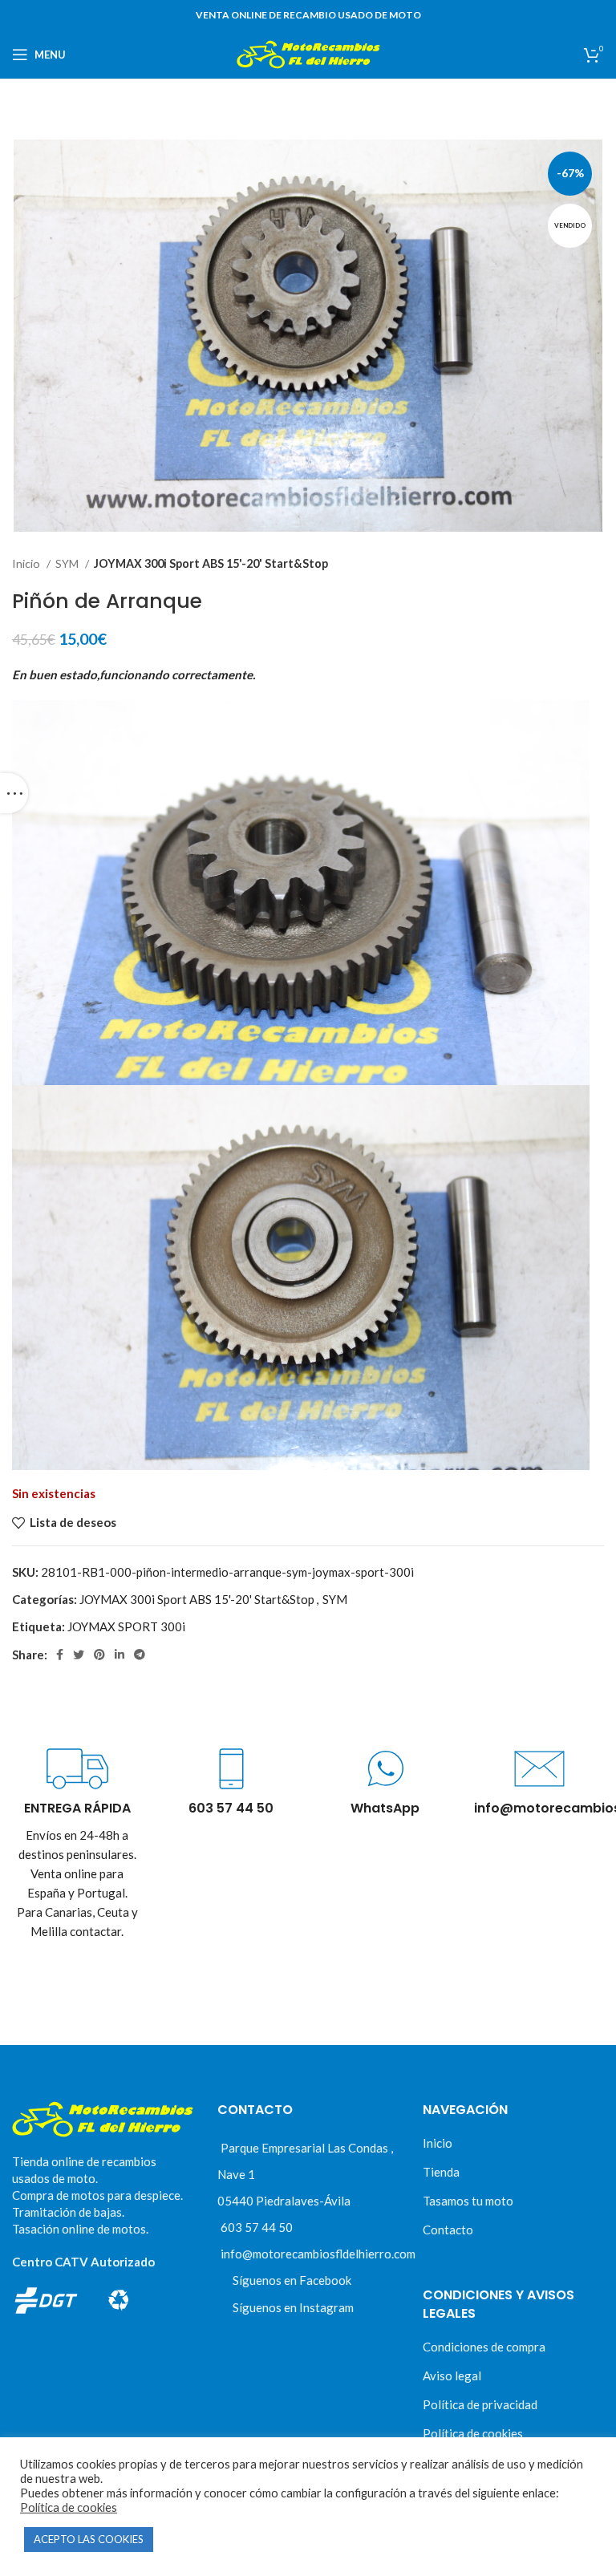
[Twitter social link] (79, 1655)
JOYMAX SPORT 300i (126, 1626)
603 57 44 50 (257, 2227)
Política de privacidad (480, 2404)
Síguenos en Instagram (293, 2307)
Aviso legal (452, 2376)
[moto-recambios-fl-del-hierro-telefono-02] (231, 1769)
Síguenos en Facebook (292, 2280)
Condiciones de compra (484, 2347)
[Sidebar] (14, 793)
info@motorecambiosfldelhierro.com (318, 2254)
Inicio (27, 563)
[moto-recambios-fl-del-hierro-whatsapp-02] (385, 1769)
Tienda (441, 2172)
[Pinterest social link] (99, 1655)
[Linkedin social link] (120, 1655)
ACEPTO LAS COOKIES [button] (89, 2539)
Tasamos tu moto (468, 2201)
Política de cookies (473, 2433)
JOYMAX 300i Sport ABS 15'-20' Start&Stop (211, 563)
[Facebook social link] (60, 1655)
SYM (68, 563)
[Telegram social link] (140, 1655)
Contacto (448, 2230)
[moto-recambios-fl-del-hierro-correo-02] (539, 1769)
